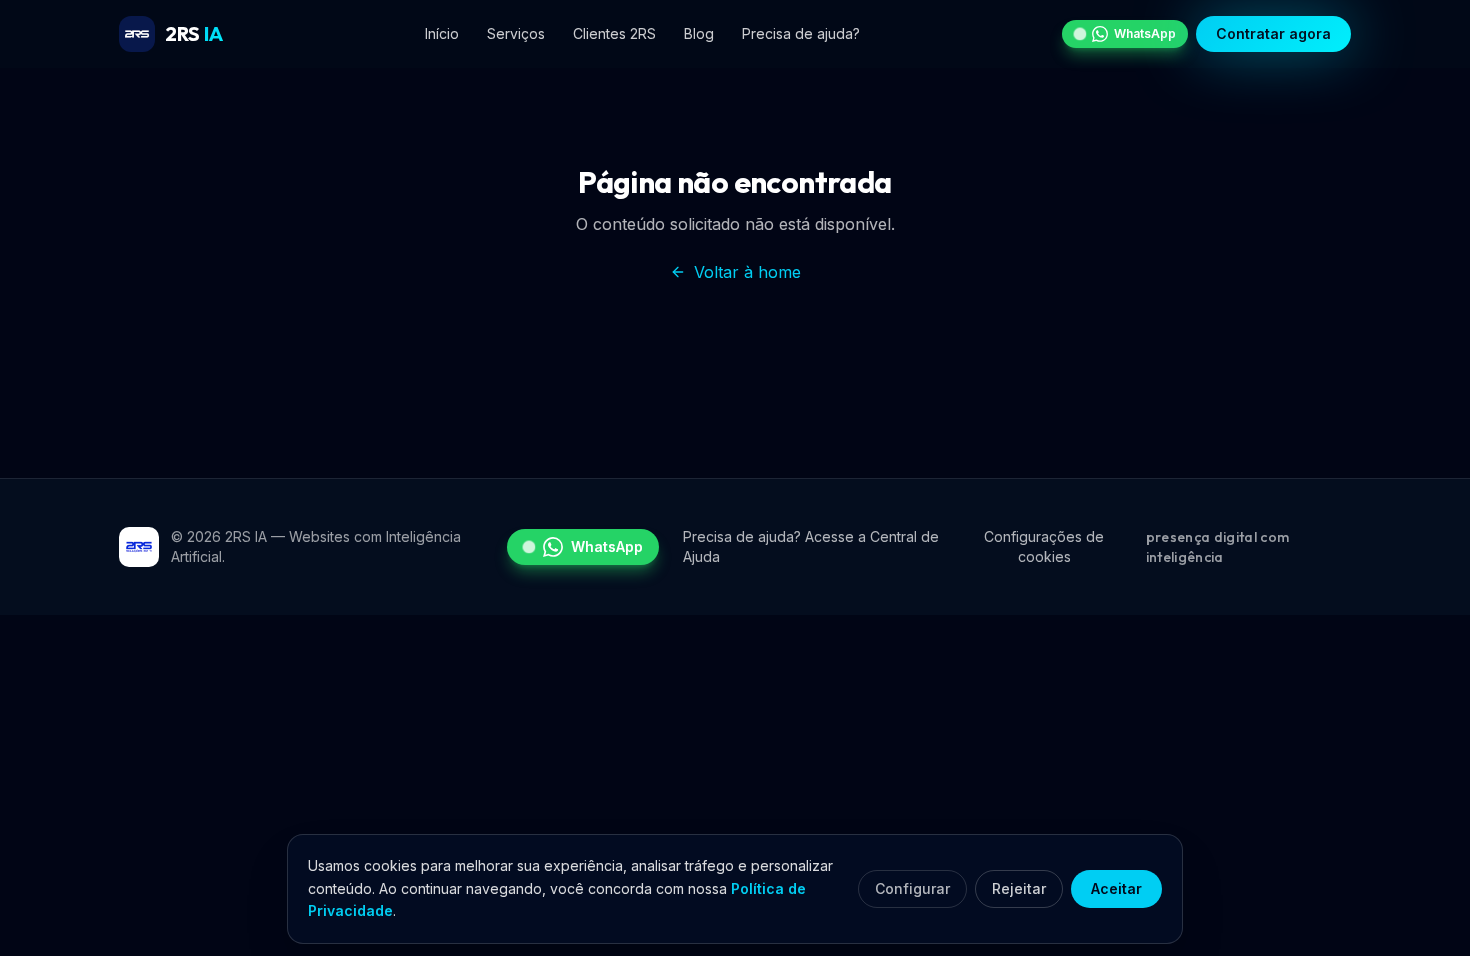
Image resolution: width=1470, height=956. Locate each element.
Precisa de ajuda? (801, 33)
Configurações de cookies (1044, 546)
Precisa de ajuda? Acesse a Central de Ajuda (811, 546)
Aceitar (1116, 888)
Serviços (516, 33)
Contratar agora (1273, 33)
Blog (699, 33)
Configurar (912, 888)
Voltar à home (747, 272)
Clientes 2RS (614, 33)
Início (442, 33)
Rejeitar (1019, 888)
